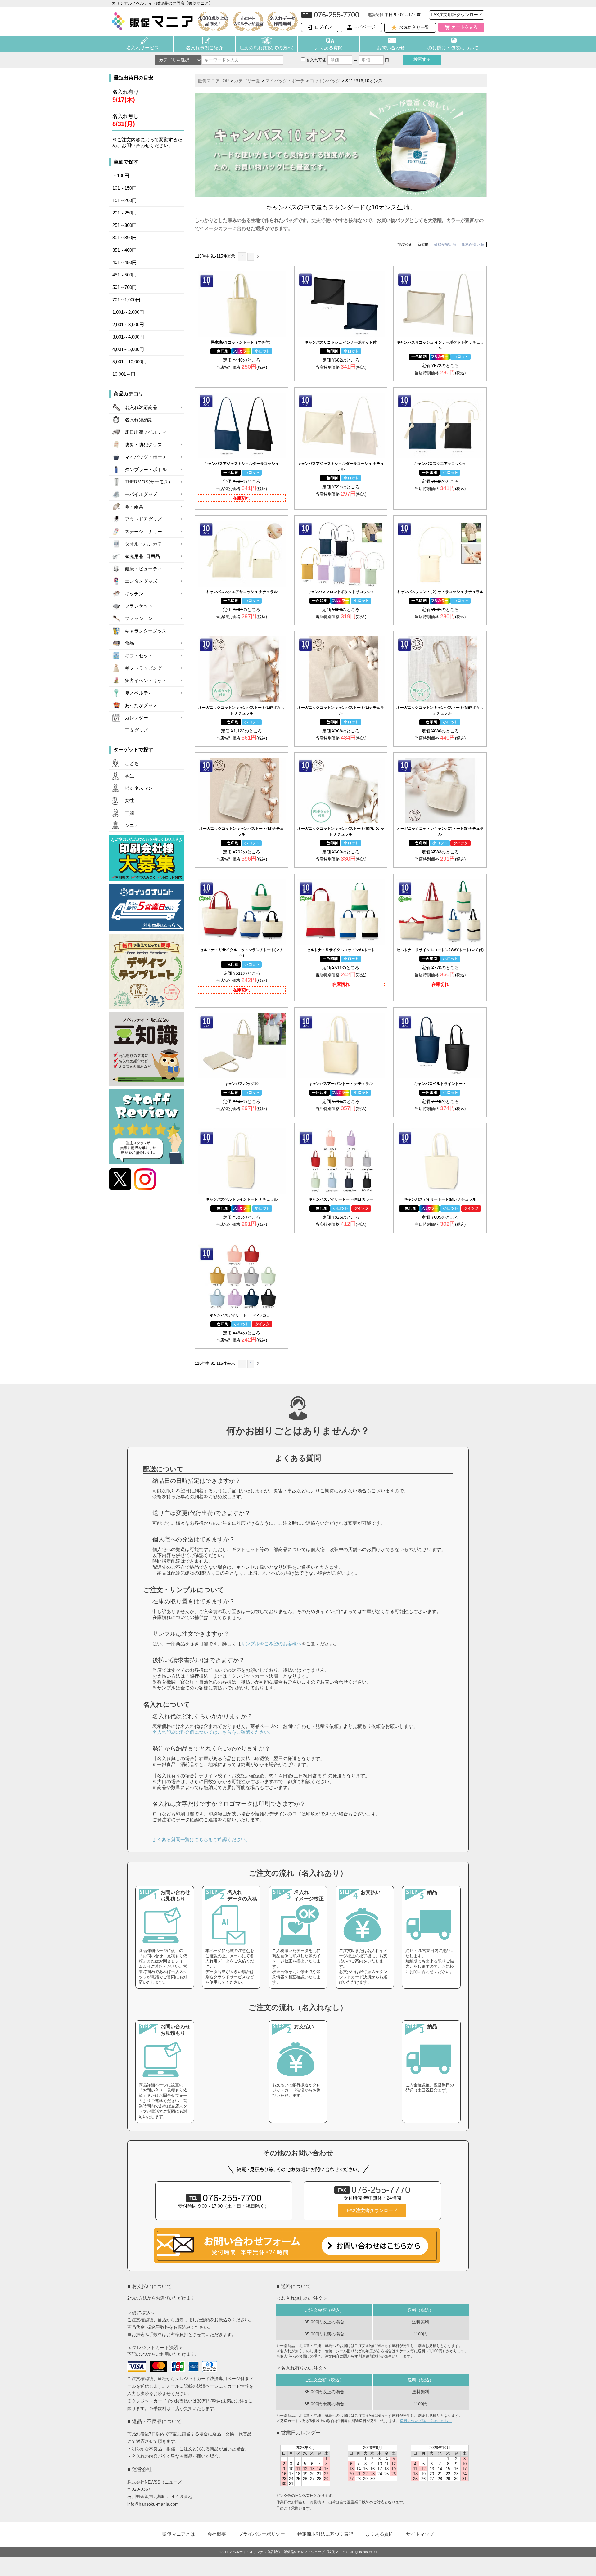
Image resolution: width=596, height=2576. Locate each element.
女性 (129, 801)
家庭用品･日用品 (142, 556)
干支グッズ (136, 730)
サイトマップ (420, 2534)
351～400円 (124, 250)
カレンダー (136, 718)
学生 (129, 776)
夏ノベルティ (139, 693)
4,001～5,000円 (128, 349)
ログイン (323, 27)
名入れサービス (143, 48)
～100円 (121, 176)
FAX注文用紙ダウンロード (457, 15)
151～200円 (124, 200)
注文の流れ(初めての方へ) (266, 48)
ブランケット (139, 606)
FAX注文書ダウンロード (372, 2210)
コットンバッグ (325, 81)
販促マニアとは (179, 2534)
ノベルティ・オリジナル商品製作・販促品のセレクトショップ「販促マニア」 (289, 2552)
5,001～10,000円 (129, 362)
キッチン (134, 594)
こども (132, 763)
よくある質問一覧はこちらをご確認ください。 (201, 1839)
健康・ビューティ (143, 569)
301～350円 (124, 238)
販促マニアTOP (213, 81)
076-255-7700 (226, 2198)
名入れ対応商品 (141, 407)
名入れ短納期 (139, 420)
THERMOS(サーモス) (147, 482)
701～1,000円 (126, 300)
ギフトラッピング (143, 668)
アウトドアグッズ (143, 519)
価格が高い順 (473, 245)
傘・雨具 (134, 507)
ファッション (139, 618)
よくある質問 (329, 48)
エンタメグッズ (141, 581)
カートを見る (465, 27)
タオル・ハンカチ (143, 544)
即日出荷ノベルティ (146, 432)
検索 (422, 59)
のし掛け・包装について (453, 48)
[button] (242, 257)
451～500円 (124, 275)
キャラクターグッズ (146, 631)
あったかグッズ (141, 705)
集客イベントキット (146, 681)
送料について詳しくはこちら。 (426, 2421)
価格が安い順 (445, 245)
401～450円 (124, 263)
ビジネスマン (139, 788)
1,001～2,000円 (128, 312)
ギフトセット (139, 656)
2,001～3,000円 (128, 325)
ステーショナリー (143, 532)
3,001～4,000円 (128, 337)
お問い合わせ (391, 48)
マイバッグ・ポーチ (146, 457)
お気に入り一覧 (414, 27)
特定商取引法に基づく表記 (325, 2534)
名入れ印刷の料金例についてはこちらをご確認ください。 (213, 1732)
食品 (129, 643)
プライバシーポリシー (262, 2534)
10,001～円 (124, 374)
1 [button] (251, 256)
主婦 (129, 813)
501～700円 (124, 287)
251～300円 (124, 225)
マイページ (364, 27)
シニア (132, 825)
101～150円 (124, 188)
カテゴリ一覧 (247, 81)
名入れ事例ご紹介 (205, 48)
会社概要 (217, 2534)
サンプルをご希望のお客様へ (271, 1644)
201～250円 (124, 213)
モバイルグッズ (141, 494)
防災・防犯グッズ (143, 445)
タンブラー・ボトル (146, 470)
